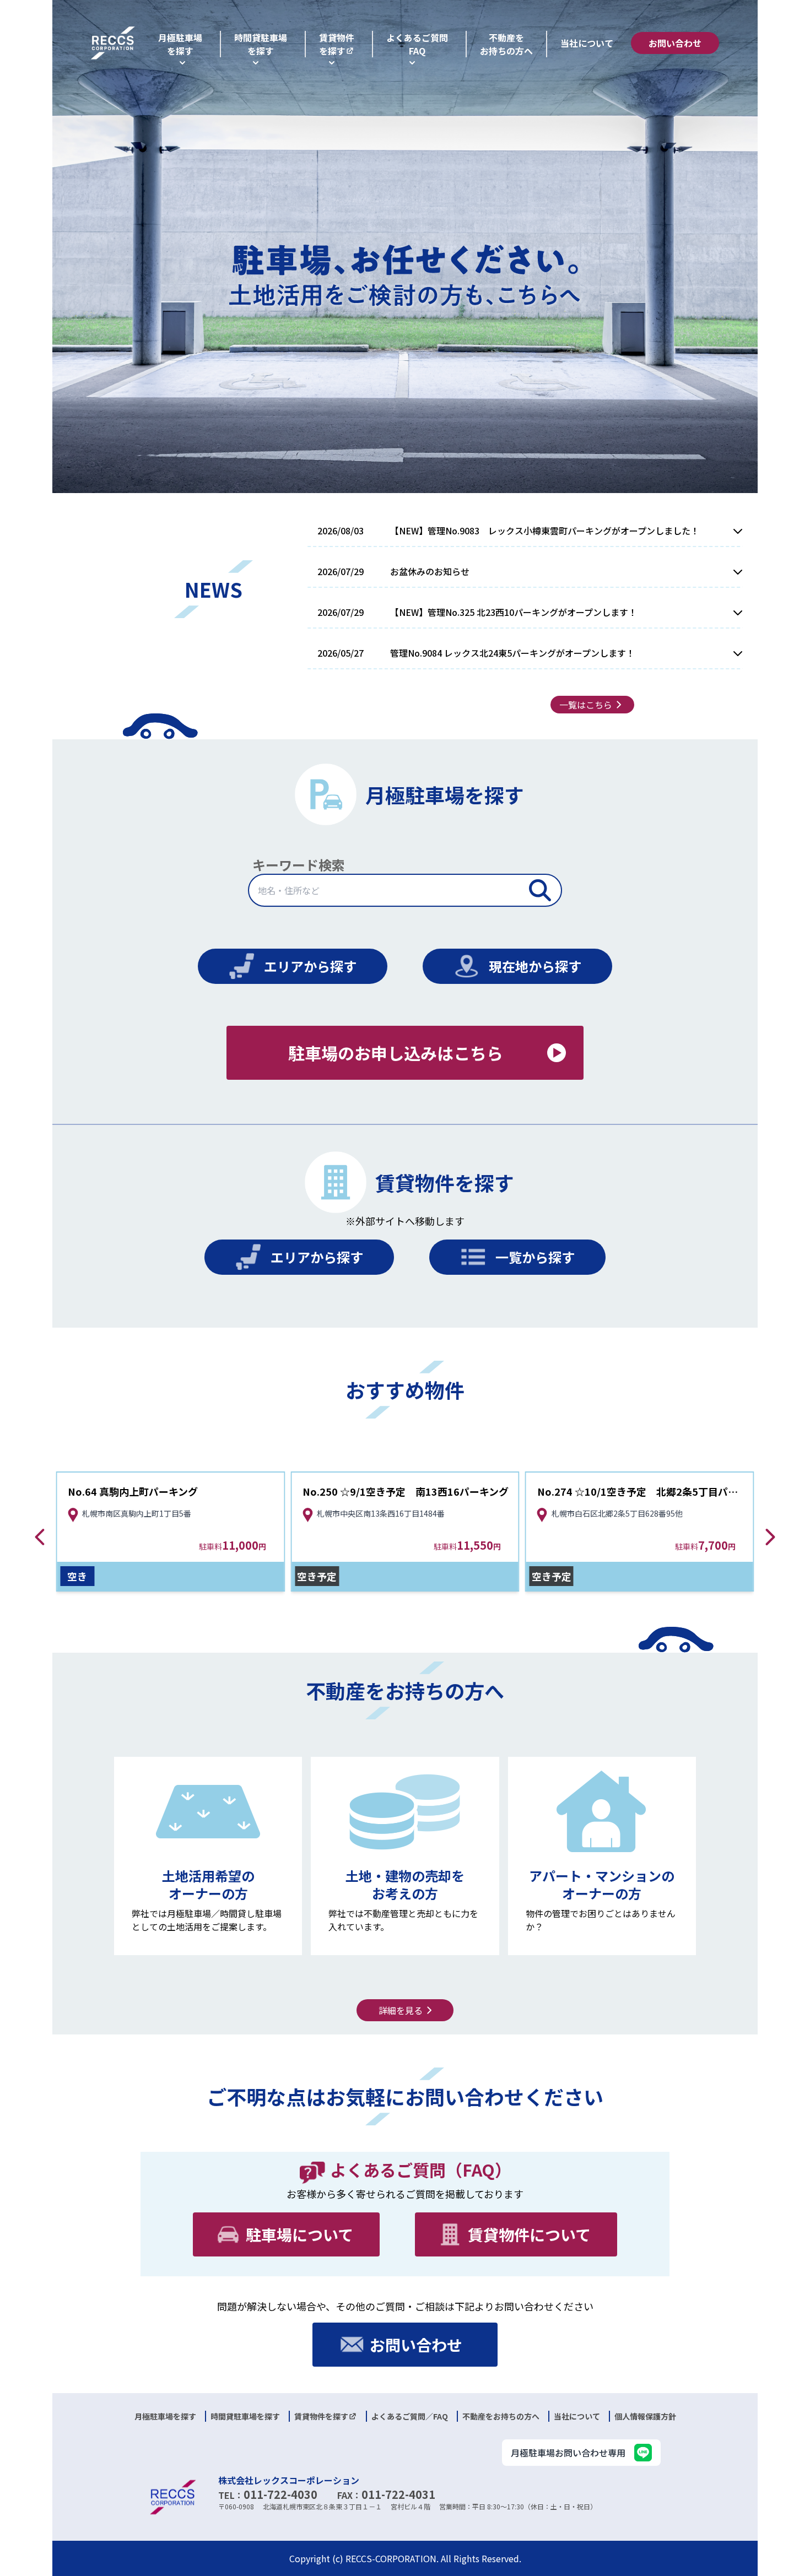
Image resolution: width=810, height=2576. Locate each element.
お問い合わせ (675, 43)
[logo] (113, 43)
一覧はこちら (586, 705)
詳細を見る (401, 2010)
